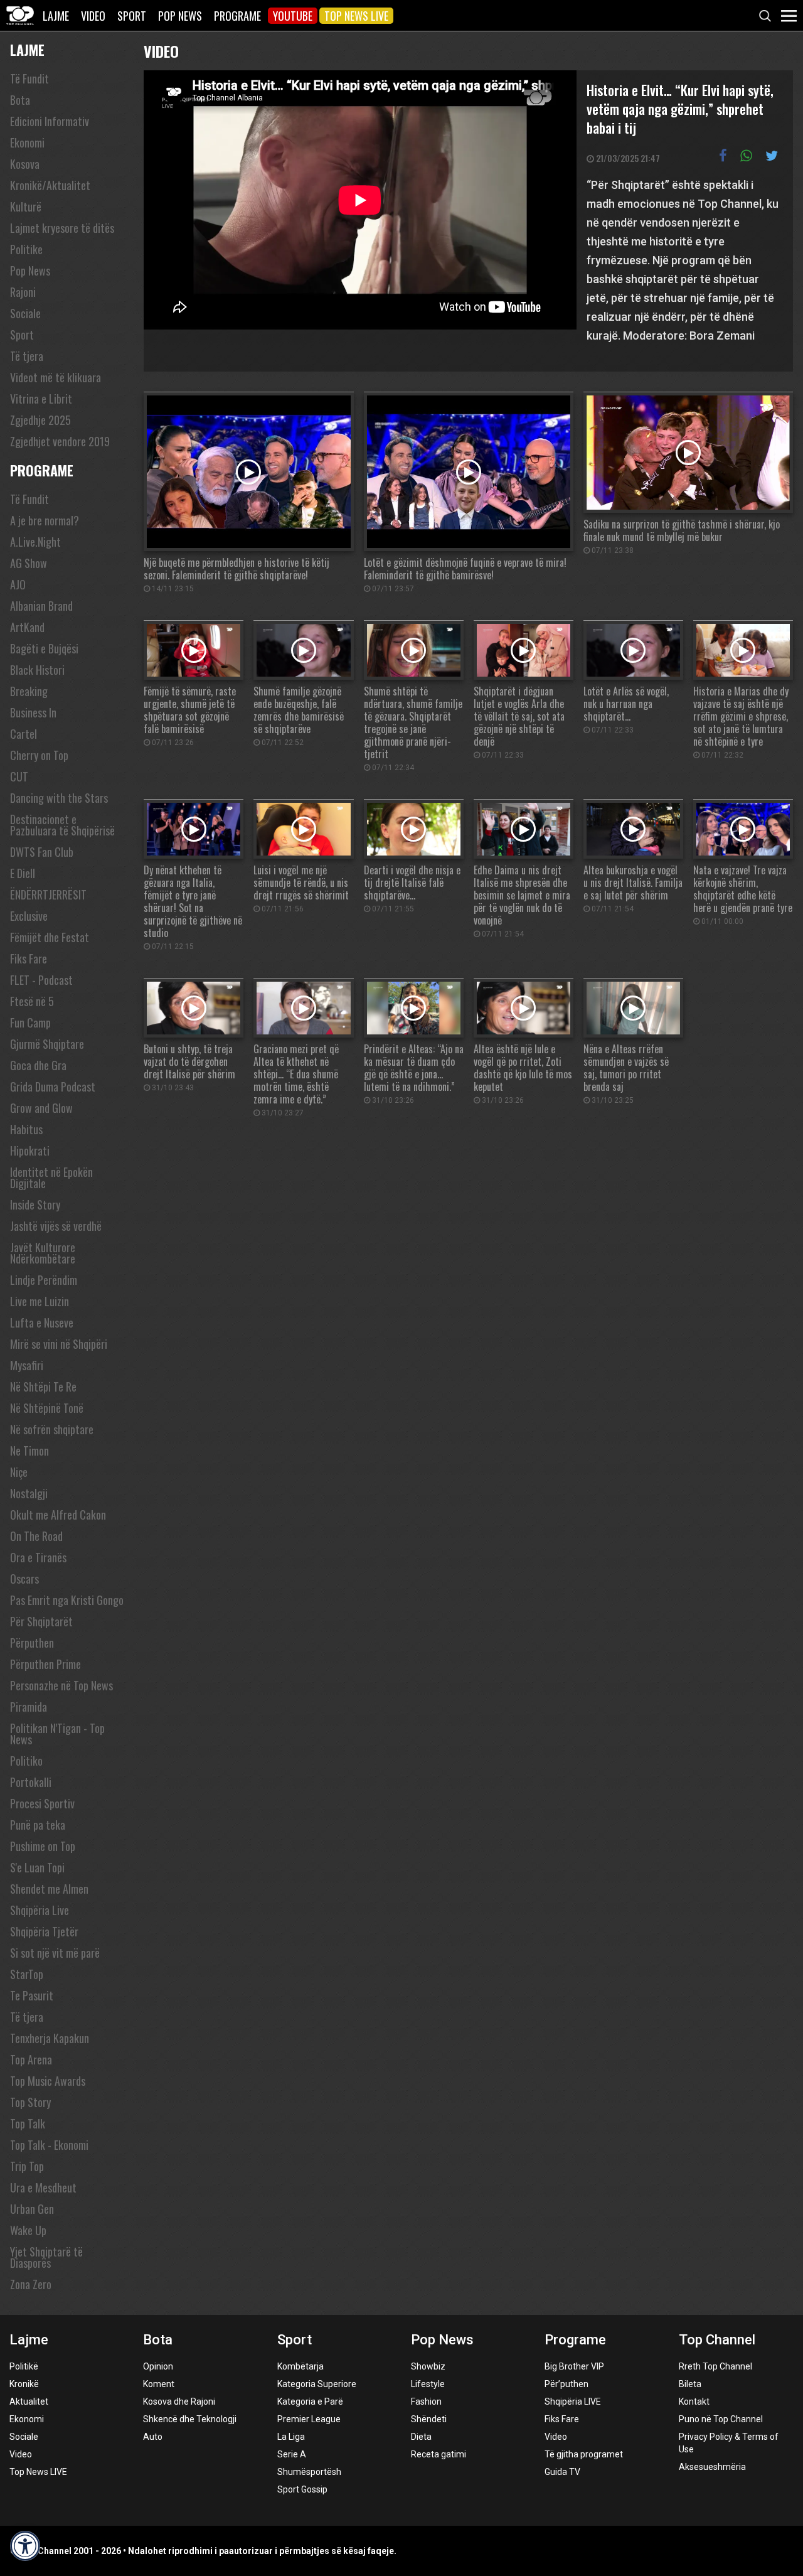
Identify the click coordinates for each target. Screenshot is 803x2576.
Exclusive (29, 916)
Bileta (690, 2384)
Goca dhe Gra (38, 1065)
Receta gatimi (439, 2454)
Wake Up (28, 2230)
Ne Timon (29, 1451)
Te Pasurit (32, 1995)
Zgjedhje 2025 (40, 420)
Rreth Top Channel (715, 2366)
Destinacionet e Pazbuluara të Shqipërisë (62, 825)
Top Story (30, 2102)
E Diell (23, 873)
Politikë (24, 2366)
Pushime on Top (43, 1846)
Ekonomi (27, 142)
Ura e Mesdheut (43, 2187)
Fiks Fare (29, 958)
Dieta (421, 2437)
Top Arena (31, 2059)
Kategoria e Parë (310, 2402)
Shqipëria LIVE (573, 2402)
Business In (33, 712)
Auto (153, 2437)
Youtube (293, 16)
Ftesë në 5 (32, 1001)
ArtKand (27, 627)
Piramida (29, 1707)
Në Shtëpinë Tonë (47, 1408)
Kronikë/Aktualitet (50, 185)
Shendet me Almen (49, 1889)
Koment (159, 2384)
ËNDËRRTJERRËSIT (48, 894)
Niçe (19, 1472)
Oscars (24, 1579)
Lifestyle (428, 2384)
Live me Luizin (40, 1301)
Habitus (26, 1129)
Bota (20, 100)
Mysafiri (27, 1365)
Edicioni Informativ (50, 121)
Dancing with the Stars (59, 798)
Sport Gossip (302, 2489)
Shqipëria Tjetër (44, 1931)
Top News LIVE (356, 16)
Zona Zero (31, 2284)
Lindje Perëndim (44, 1280)
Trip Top (27, 2166)
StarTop (27, 1974)
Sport (132, 16)
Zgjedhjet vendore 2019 (60, 441)
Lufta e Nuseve (42, 1323)
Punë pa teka (38, 1825)
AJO (18, 584)
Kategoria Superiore (317, 2384)
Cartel (24, 734)
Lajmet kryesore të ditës (62, 228)
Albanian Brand (41, 606)
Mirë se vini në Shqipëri (59, 1344)
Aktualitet (29, 2402)
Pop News (180, 16)
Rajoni (23, 292)
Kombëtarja (300, 2366)
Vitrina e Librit (41, 399)
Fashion (426, 2402)
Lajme (56, 16)
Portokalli (31, 1782)
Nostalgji (29, 1493)
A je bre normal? (45, 520)
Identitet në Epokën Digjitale (51, 1178)
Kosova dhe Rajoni (179, 2402)
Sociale (25, 313)
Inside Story (35, 1205)
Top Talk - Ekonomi (49, 2145)
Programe (237, 16)
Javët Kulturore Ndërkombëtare (43, 1253)
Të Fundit (29, 78)
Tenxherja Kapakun (50, 2038)
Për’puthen (566, 2384)
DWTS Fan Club (42, 852)
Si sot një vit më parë (55, 1953)
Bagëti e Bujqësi (44, 648)
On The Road (36, 1536)
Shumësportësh (309, 2472)
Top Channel (717, 2340)
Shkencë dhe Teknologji (190, 2419)
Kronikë (24, 2384)
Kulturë (26, 207)
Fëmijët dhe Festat (50, 937)
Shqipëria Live (40, 1910)
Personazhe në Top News (61, 1685)
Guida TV (562, 2472)
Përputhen (32, 1643)
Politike (26, 249)
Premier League (309, 2419)
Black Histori (37, 670)
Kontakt (694, 2402)
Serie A (292, 2454)
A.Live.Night (35, 542)
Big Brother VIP (574, 2366)
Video (93, 16)
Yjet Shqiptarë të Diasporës (46, 2257)
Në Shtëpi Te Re (43, 1387)
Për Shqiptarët (41, 1621)
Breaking (29, 691)
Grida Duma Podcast (53, 1087)
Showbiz (428, 2366)
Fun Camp (30, 1022)
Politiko (26, 1761)
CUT (19, 776)
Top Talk (28, 2123)
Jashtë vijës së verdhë (56, 1226)
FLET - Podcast (41, 980)
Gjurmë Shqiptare (47, 1044)
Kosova (25, 164)
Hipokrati (30, 1151)
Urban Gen (32, 2209)
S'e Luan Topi (37, 1867)
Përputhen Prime (45, 1664)
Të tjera (27, 356)
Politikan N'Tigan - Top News (57, 1734)
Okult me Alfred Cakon (58, 1515)
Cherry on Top (39, 755)
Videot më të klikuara (56, 377)
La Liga (291, 2437)
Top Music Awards (48, 2081)
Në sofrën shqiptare (52, 1429)
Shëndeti (429, 2419)
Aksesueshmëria (712, 2467)
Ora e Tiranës (38, 1557)
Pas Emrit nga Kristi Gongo (67, 1600)
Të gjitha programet (584, 2454)
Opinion (158, 2366)
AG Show (29, 563)
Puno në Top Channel (721, 2419)
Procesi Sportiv (42, 1803)
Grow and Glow (41, 1108)
